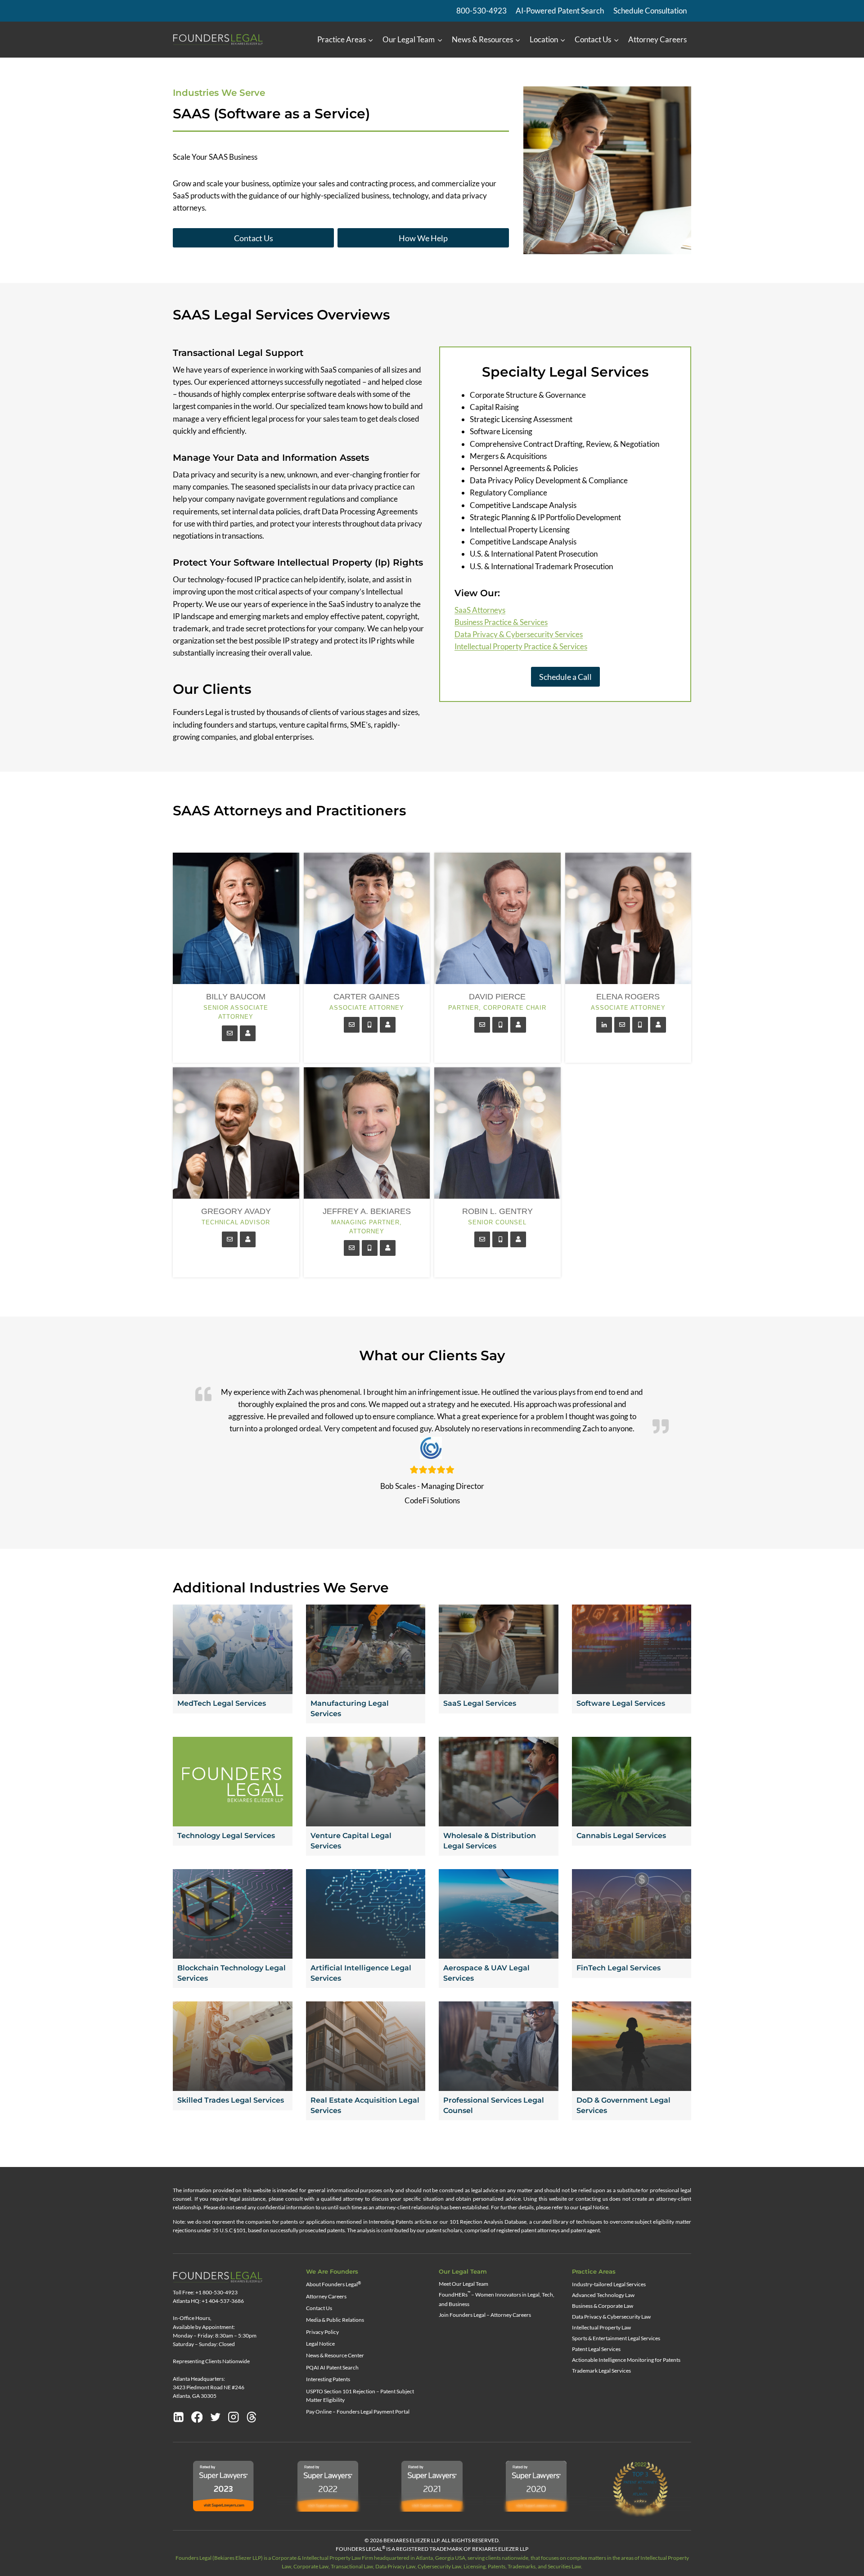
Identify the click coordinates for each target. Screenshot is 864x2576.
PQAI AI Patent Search (332, 2367)
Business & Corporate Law (603, 2306)
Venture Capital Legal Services (351, 1841)
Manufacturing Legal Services (350, 1708)
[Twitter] (216, 2417)
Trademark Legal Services (601, 2371)
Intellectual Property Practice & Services (521, 646)
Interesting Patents (328, 2379)
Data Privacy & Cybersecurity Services (519, 634)
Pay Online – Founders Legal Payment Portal (358, 2412)
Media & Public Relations (335, 2320)
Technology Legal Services (226, 1836)
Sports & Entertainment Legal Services (616, 2338)
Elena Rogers (628, 997)
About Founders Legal (333, 2284)
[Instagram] (234, 2417)
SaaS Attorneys (480, 610)
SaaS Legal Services (480, 1703)
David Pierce (497, 997)
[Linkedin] (179, 2417)
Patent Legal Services (596, 2349)
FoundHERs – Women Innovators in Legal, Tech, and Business (497, 2299)
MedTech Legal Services (222, 1703)
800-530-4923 (481, 11)
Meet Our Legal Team (463, 2284)
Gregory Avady (236, 1211)
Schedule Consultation (650, 11)
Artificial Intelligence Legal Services (361, 1973)
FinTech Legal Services (619, 1968)
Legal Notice (320, 2344)
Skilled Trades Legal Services (231, 2100)
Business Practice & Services (501, 622)
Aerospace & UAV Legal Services (486, 1973)
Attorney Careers (657, 39)
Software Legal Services (621, 1703)
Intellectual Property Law (601, 2327)
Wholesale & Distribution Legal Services (490, 1841)
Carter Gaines (367, 997)
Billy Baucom (236, 997)
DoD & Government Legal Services (623, 2105)
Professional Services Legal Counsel (494, 2105)
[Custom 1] (252, 2417)
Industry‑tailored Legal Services (609, 2284)
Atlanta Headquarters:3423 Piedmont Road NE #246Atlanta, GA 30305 (209, 2387)
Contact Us (319, 2308)
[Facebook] (197, 2417)
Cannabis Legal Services (621, 1836)
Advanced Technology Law (603, 2295)
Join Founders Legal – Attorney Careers (485, 2315)
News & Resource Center (335, 2355)
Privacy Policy (322, 2332)
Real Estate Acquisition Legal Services (365, 2105)
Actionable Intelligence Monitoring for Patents (626, 2360)
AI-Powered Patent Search (560, 11)
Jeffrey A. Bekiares (367, 1211)
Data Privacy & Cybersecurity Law (611, 2317)
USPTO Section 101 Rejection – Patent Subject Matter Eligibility (360, 2396)
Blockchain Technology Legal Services (232, 1973)
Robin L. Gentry (497, 1211)
